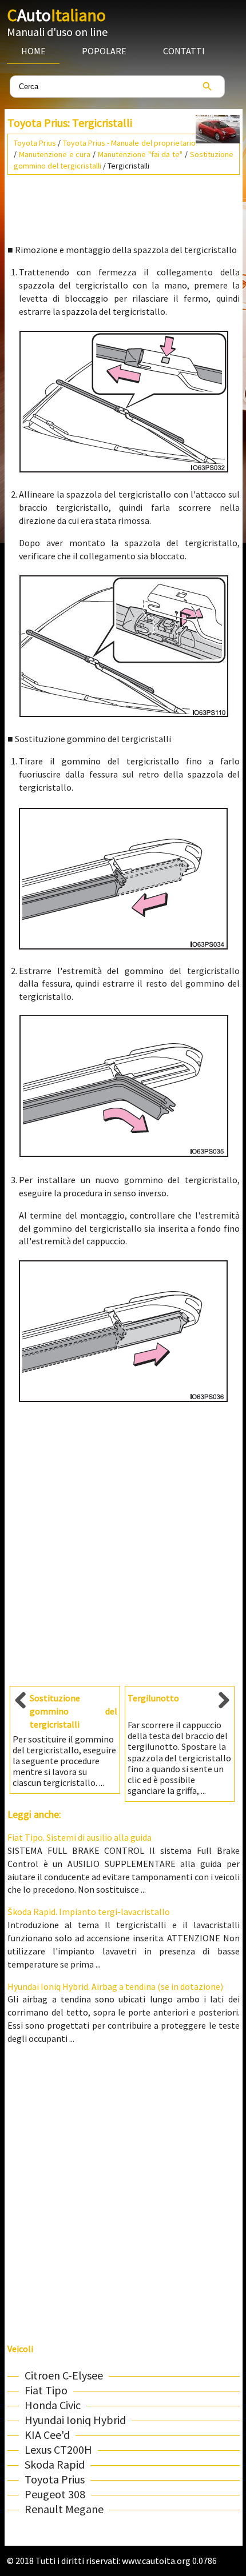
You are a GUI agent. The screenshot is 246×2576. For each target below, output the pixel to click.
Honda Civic (53, 2405)
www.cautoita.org (156, 2561)
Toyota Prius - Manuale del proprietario (129, 143)
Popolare (104, 51)
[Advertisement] (124, 205)
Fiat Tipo (46, 2390)
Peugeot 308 (55, 2494)
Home (33, 51)
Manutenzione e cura (55, 154)
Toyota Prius (35, 143)
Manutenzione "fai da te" (140, 154)
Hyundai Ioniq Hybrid (75, 2420)
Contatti (184, 51)
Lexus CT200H (58, 2449)
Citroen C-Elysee (64, 2375)
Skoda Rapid (55, 2464)
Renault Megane (64, 2509)
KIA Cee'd (47, 2435)
